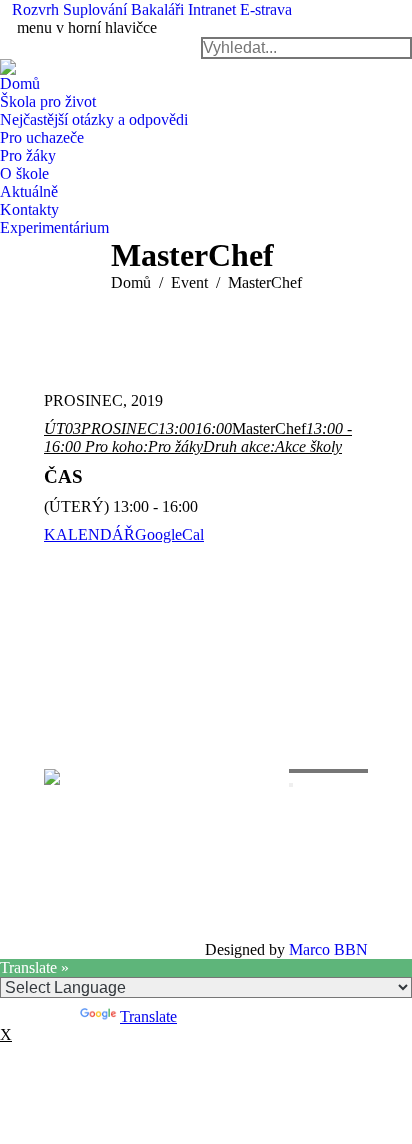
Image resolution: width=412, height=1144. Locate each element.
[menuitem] (35, 10)
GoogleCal (169, 534)
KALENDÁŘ (89, 534)
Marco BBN (328, 949)
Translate (148, 1016)
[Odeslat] (291, 785)
